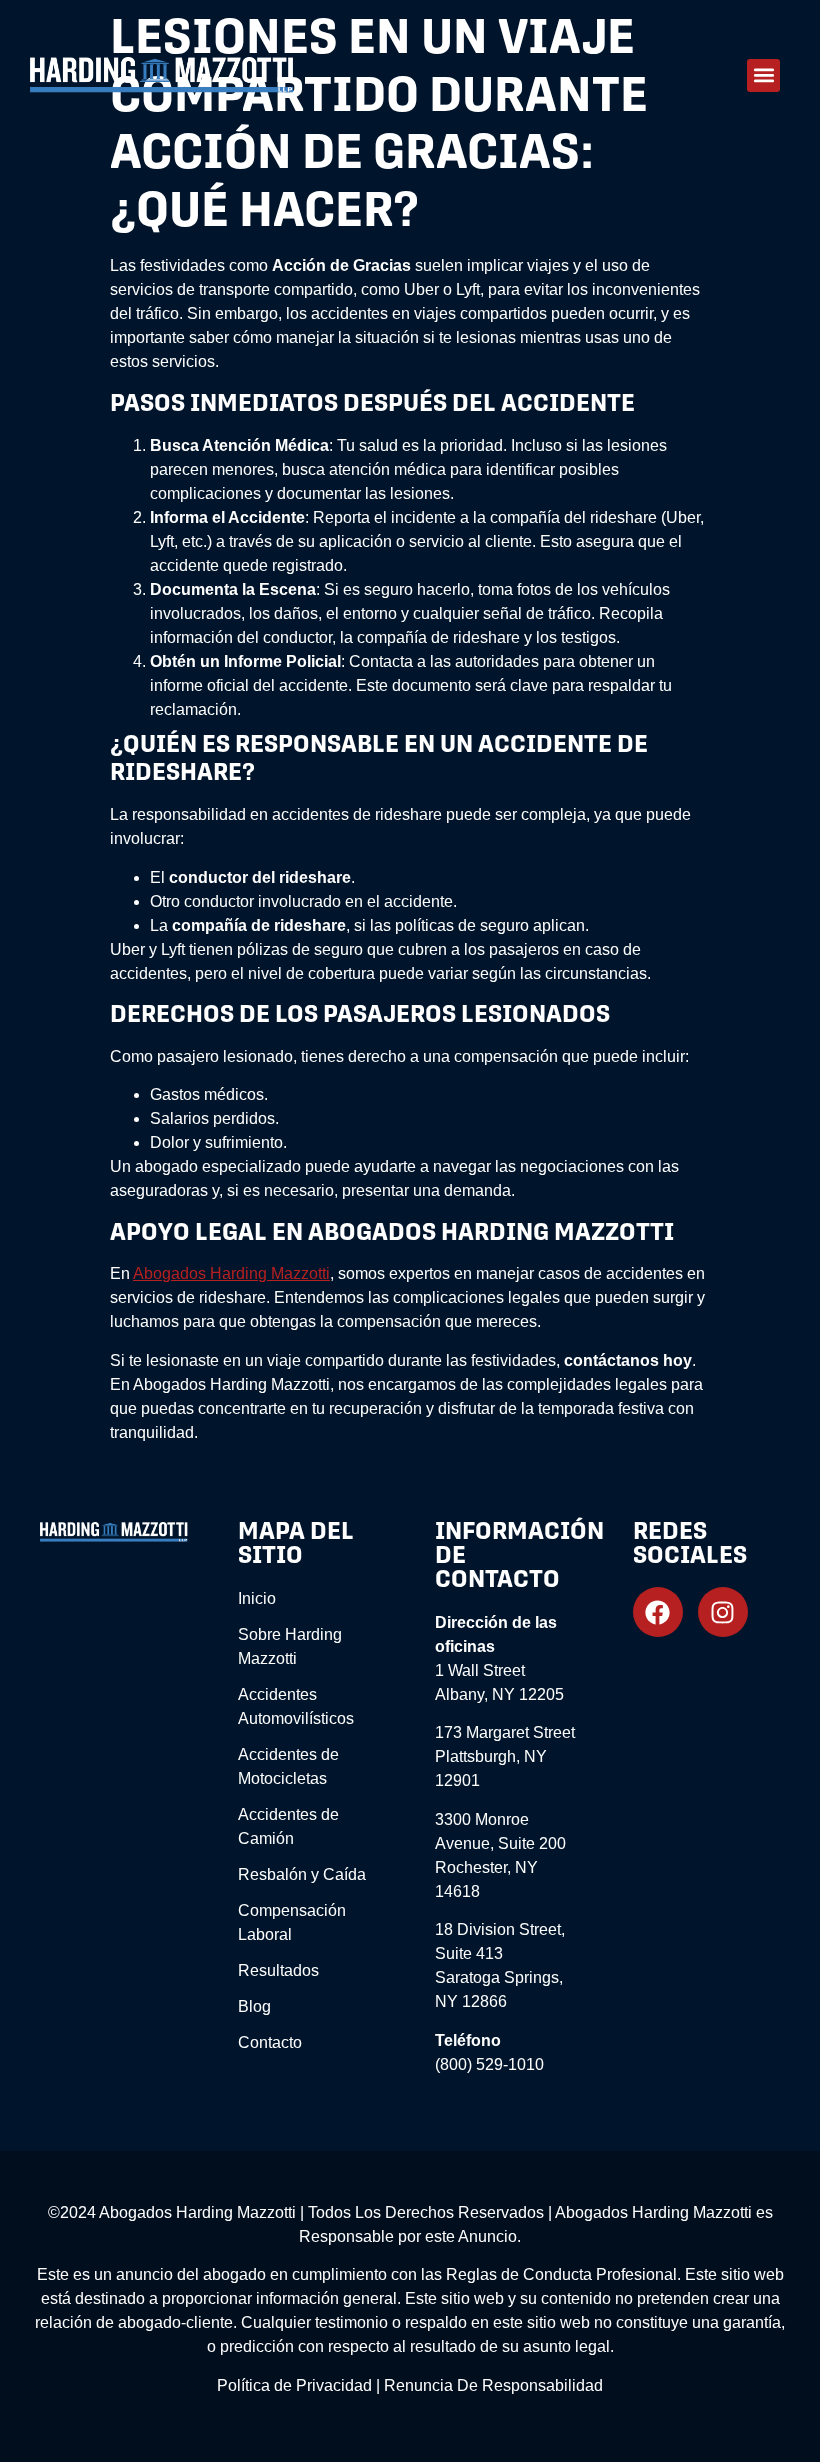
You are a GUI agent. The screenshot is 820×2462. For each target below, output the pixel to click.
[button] (763, 75)
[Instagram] (723, 1612)
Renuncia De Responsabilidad (493, 2385)
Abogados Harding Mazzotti (231, 1273)
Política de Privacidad (294, 2385)
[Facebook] (658, 1612)
